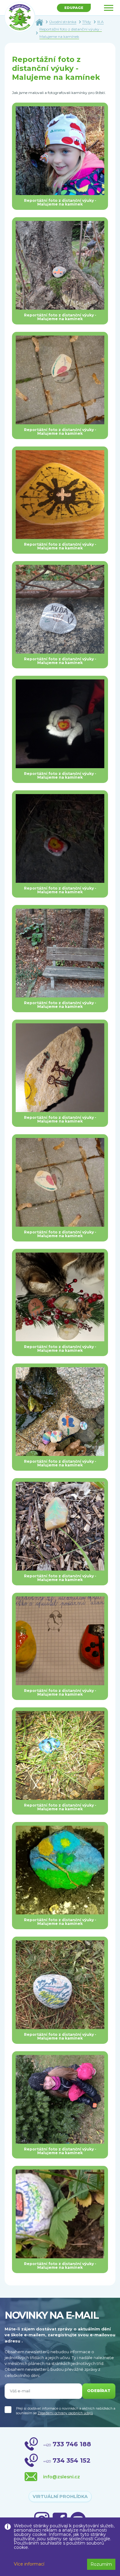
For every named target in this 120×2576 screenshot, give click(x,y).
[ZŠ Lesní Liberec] (20, 17)
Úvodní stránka (63, 22)
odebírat (99, 2391)
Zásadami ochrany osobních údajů (65, 2413)
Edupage (74, 8)
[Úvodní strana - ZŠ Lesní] (39, 22)
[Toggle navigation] (109, 8)
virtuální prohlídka (60, 2497)
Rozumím (101, 2564)
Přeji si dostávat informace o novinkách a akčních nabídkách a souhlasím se (66, 2411)
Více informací (29, 2564)
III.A (100, 22)
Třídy (87, 22)
